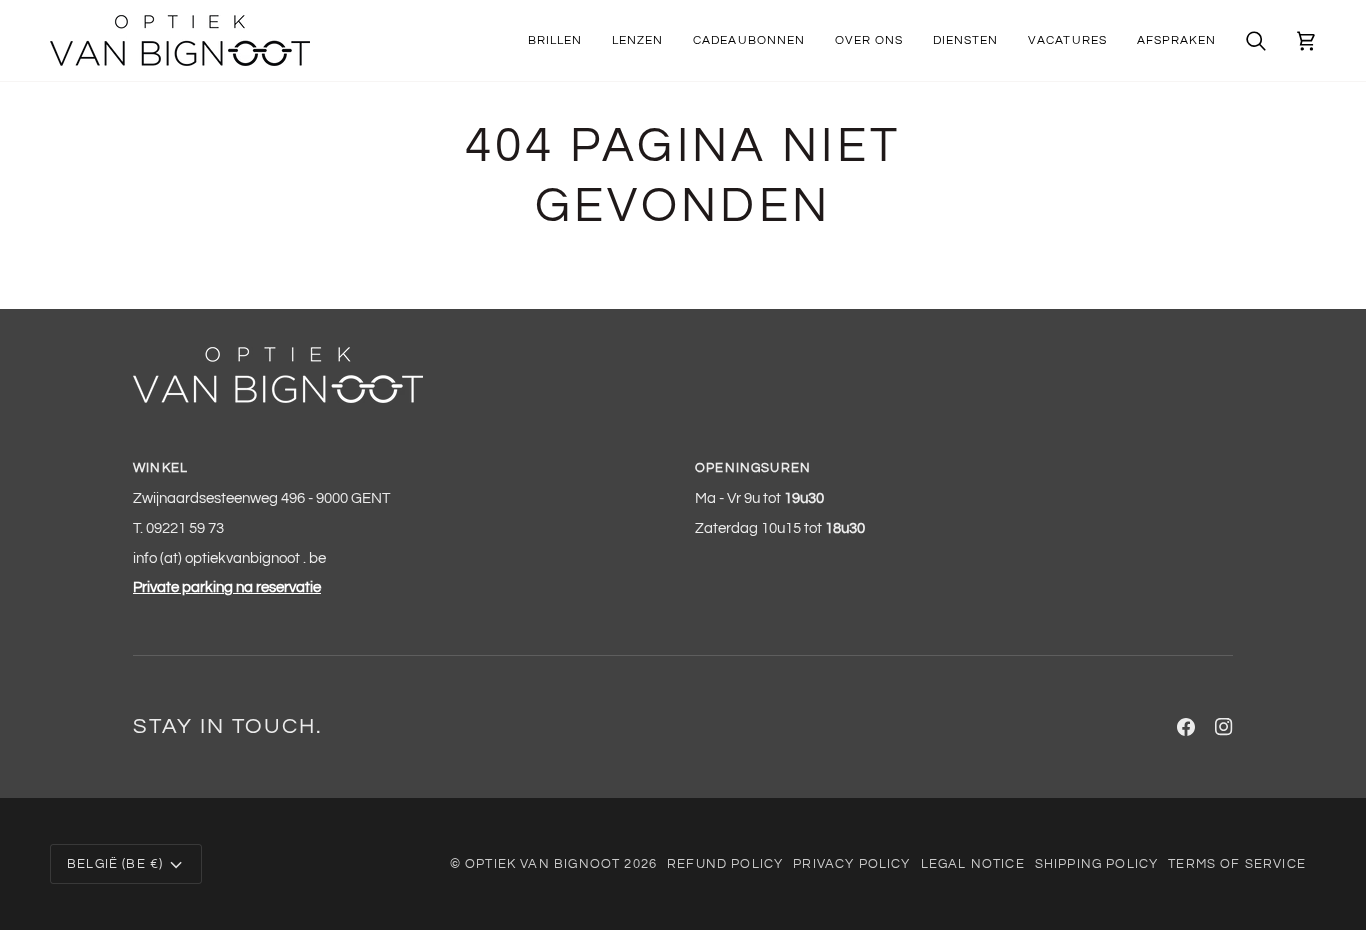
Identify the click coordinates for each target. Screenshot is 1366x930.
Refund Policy (725, 864)
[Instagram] (1224, 727)
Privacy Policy (851, 864)
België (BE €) (115, 864)
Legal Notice (973, 864)
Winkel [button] (160, 468)
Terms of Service (1237, 864)
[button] (555, 40)
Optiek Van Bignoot (542, 864)
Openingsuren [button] (753, 468)
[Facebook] (1186, 727)
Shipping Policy (1097, 864)
